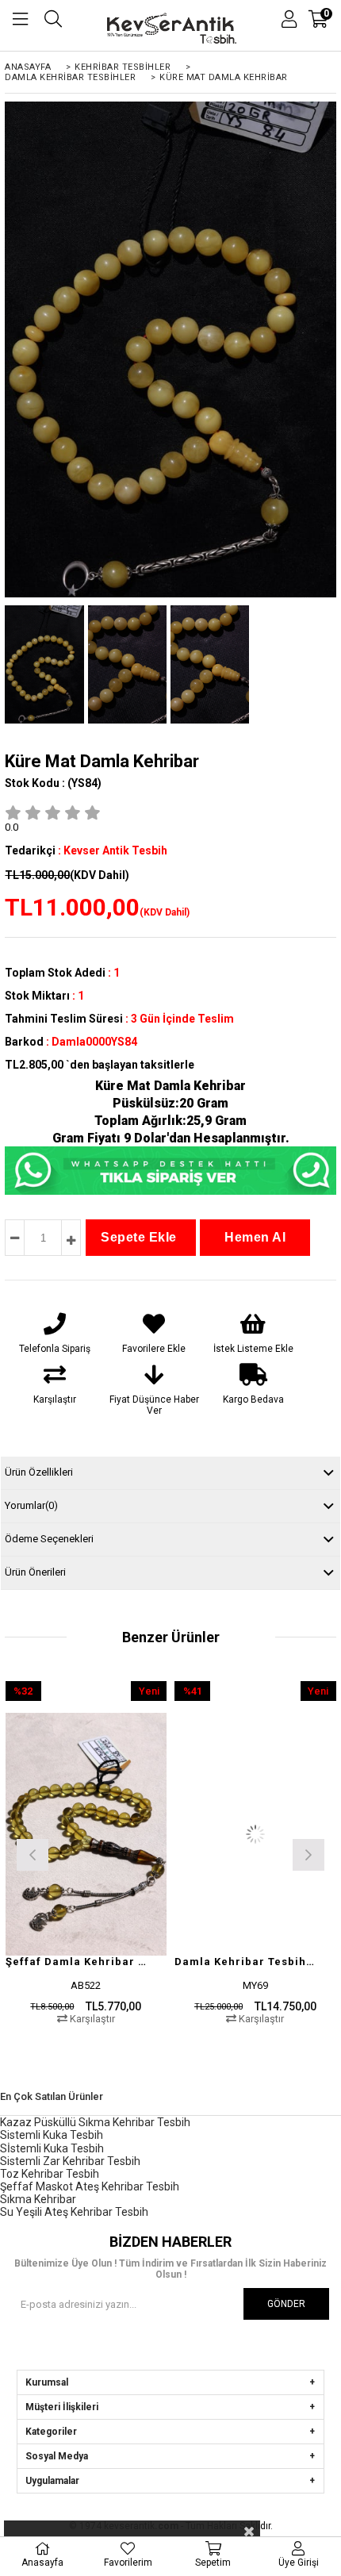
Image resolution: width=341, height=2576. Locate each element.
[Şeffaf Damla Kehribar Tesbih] (86, 1834)
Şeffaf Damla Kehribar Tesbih (77, 1962)
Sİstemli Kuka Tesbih (52, 2148)
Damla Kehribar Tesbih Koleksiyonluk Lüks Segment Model (245, 1962)
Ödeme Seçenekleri (49, 1539)
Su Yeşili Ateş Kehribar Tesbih (74, 2212)
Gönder (286, 2304)
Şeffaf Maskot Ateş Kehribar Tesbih (90, 2186)
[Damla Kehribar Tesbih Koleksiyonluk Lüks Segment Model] (255, 1834)
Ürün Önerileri (35, 1572)
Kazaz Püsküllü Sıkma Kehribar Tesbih (95, 2122)
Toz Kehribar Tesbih (50, 2174)
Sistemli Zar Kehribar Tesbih (70, 2161)
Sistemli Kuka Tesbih (52, 2135)
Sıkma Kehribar (38, 2199)
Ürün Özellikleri (39, 1472)
